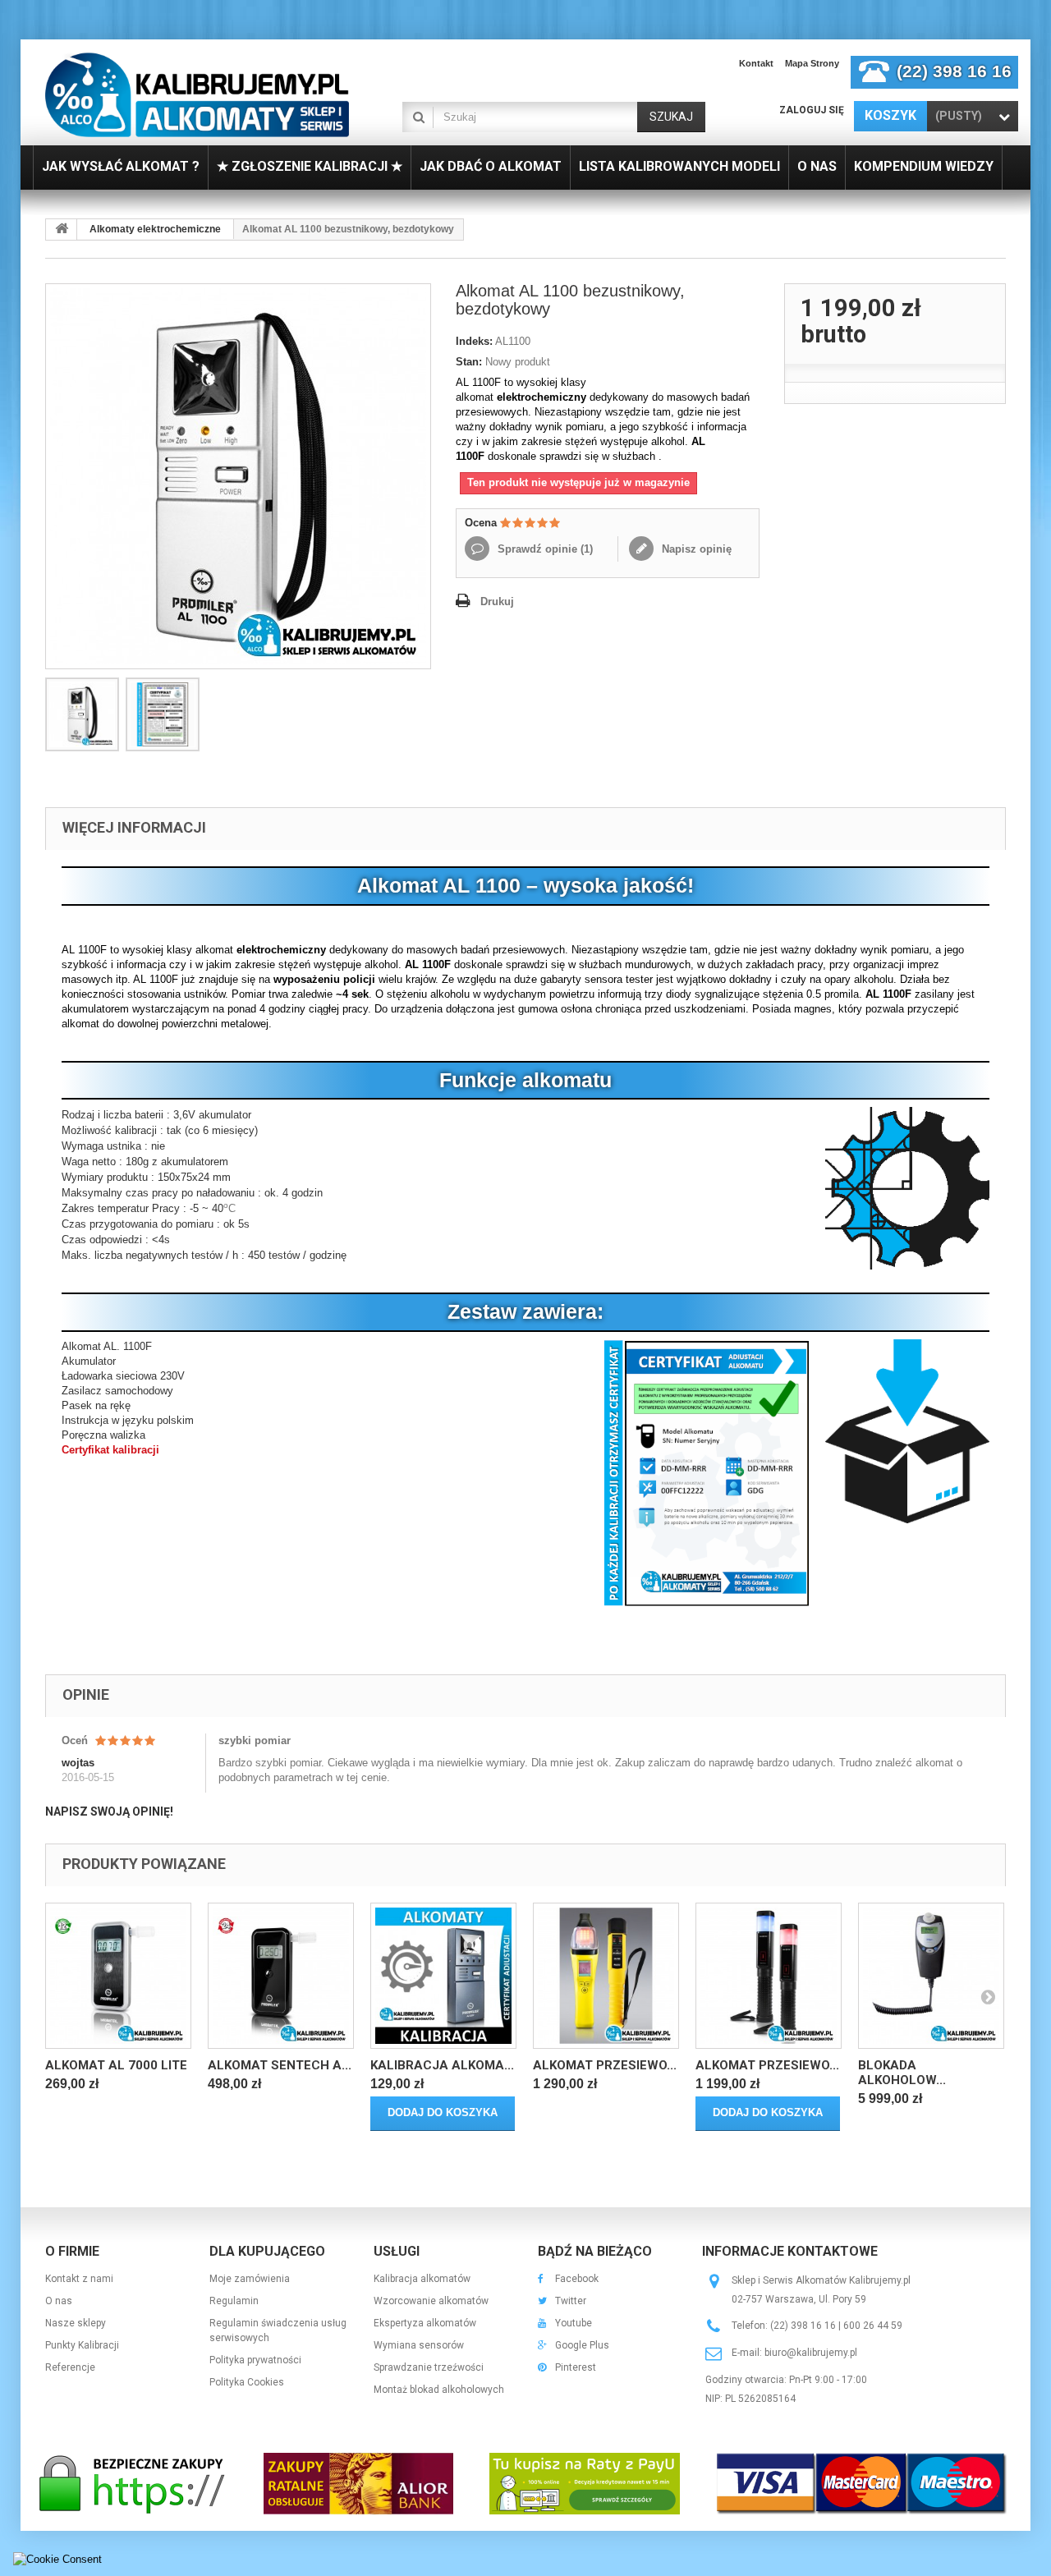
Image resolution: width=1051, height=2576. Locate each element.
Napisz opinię (695, 549)
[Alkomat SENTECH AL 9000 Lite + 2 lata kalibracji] (281, 1976)
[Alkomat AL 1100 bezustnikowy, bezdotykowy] (82, 714)
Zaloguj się (812, 110)
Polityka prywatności (255, 2360)
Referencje (70, 2367)
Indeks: (474, 341)
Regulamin (234, 2301)
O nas (59, 2301)
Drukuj (497, 602)
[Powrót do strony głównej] (62, 230)
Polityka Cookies (247, 2382)
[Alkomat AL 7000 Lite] (118, 1976)
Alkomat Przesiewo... (605, 2065)
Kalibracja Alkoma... (442, 2065)
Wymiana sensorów (419, 2345)
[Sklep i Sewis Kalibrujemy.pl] (197, 94)
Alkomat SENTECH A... (280, 2065)
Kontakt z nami (79, 2279)
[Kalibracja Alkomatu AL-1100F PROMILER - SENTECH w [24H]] (443, 1976)
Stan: (469, 362)
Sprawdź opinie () (544, 549)
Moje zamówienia (250, 2279)
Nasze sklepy (76, 2323)
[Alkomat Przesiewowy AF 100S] (769, 1976)
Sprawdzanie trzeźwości (429, 2367)
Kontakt (756, 63)
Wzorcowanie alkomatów (431, 2301)
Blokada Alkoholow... (902, 2073)
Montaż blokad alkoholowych (439, 2390)
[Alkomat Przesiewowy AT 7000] (606, 1976)
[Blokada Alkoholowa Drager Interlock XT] (931, 1976)
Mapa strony (812, 63)
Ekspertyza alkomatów (425, 2323)
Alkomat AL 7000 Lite (116, 2065)
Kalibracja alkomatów (422, 2279)
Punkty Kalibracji (82, 2345)
